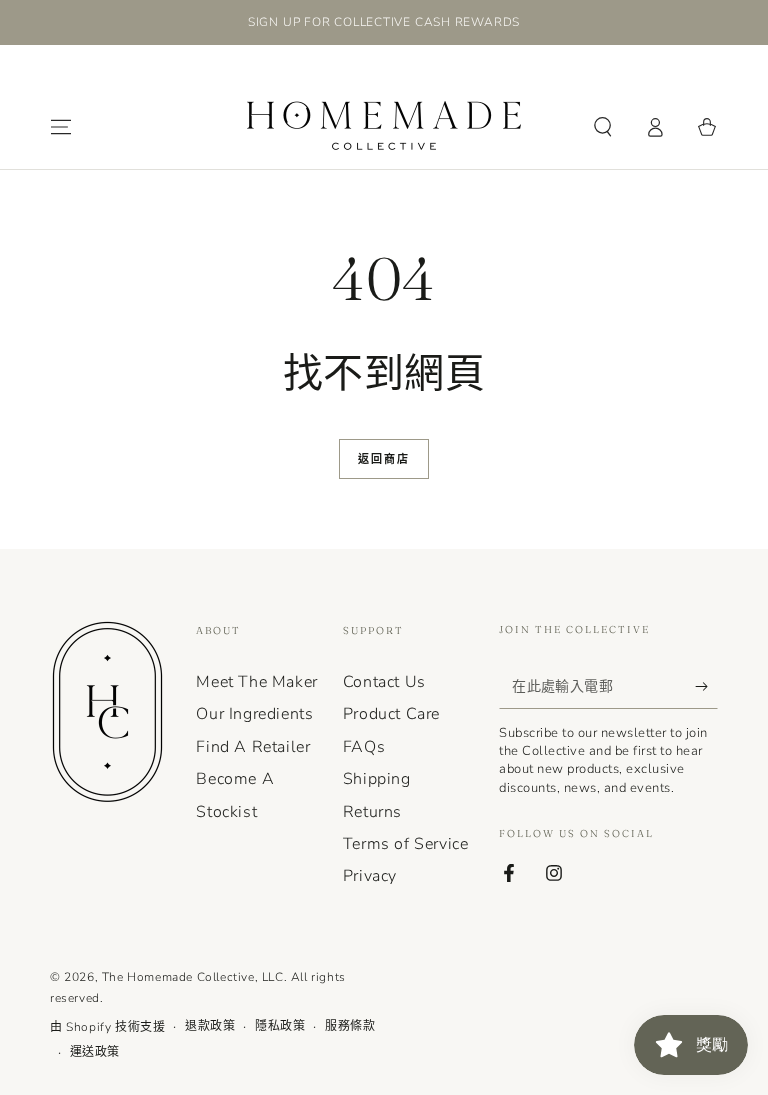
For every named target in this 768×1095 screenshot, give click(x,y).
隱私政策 (280, 1026)
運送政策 (95, 1052)
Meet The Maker (256, 682)
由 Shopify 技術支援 (107, 1027)
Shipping (377, 779)
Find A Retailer (253, 747)
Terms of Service (406, 844)
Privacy (370, 876)
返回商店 (384, 459)
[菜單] (61, 127)
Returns (372, 812)
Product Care (391, 714)
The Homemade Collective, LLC (193, 977)
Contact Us (384, 682)
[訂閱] (706, 686)
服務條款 (350, 1026)
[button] (603, 127)
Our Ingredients (254, 714)
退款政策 (210, 1026)
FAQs (364, 747)
